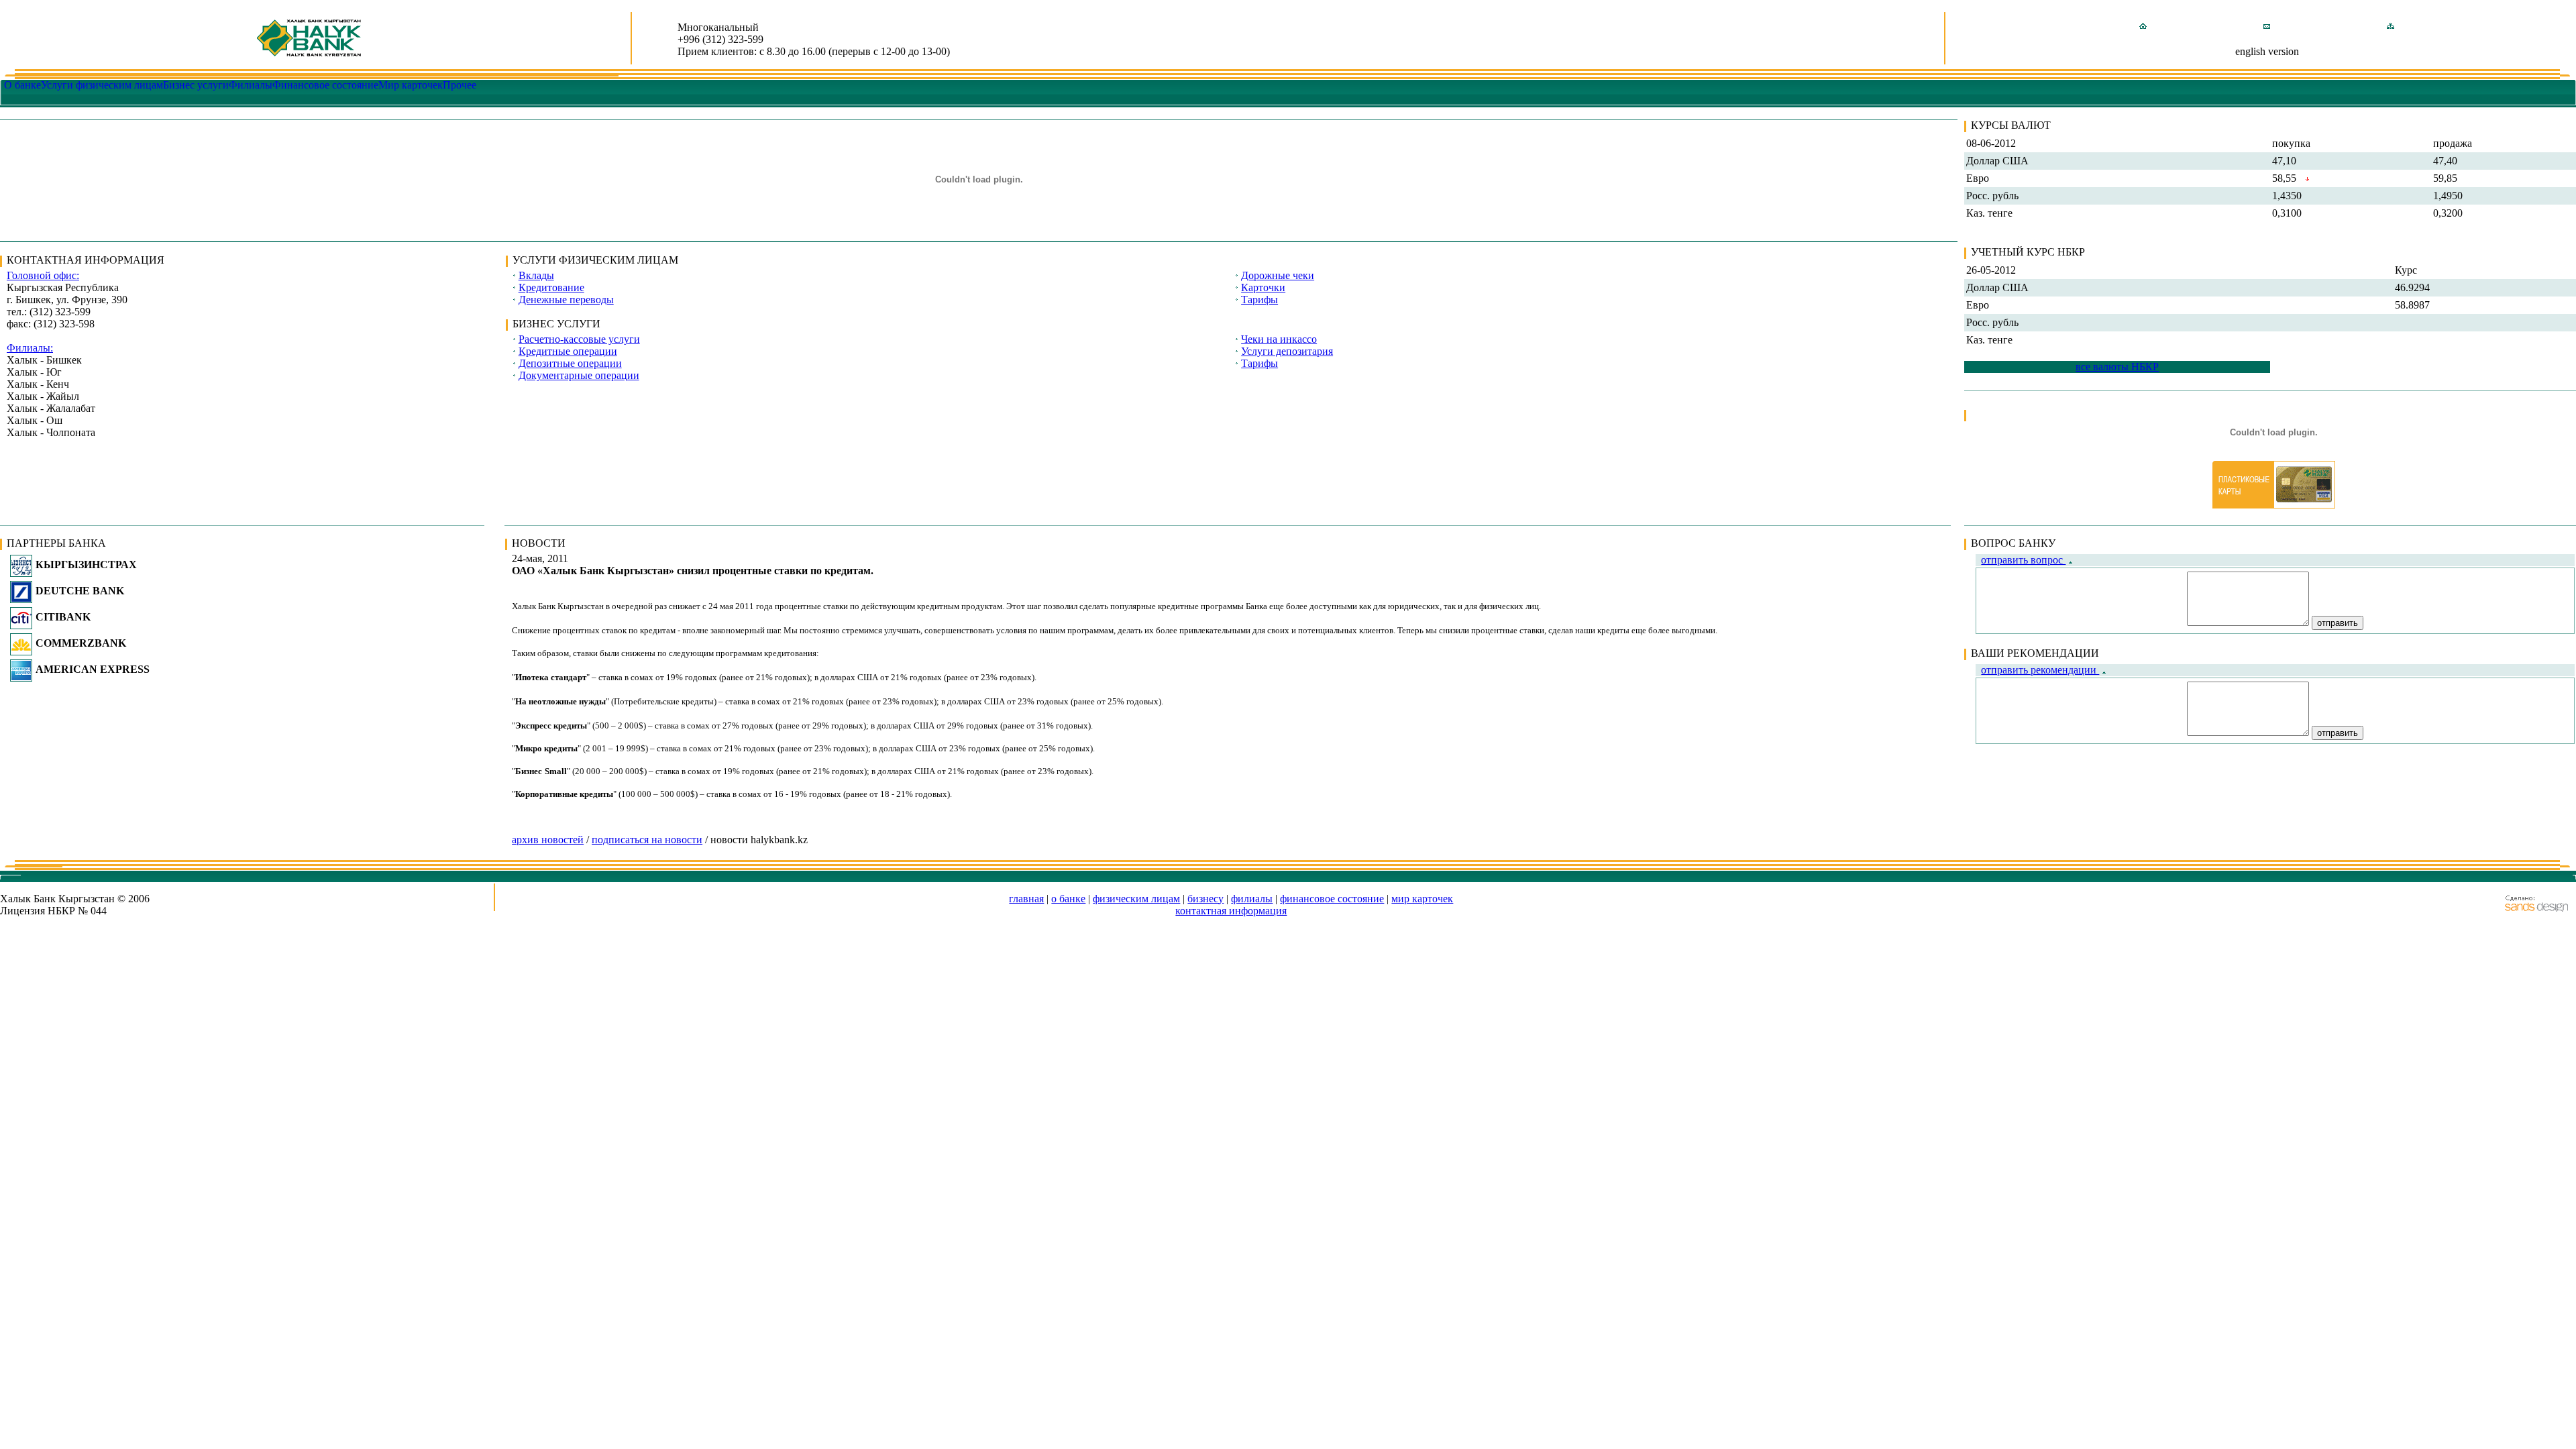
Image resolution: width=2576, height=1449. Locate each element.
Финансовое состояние (325, 85)
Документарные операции (579, 375)
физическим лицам (1136, 899)
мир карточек (1422, 899)
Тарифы (1259, 300)
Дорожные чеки (1278, 275)
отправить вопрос (2023, 560)
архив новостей (548, 840)
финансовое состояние (1332, 899)
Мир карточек (411, 85)
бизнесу (1205, 899)
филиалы (1252, 899)
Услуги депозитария (1287, 351)
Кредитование (551, 287)
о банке (1068, 899)
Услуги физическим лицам (102, 85)
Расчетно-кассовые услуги (579, 339)
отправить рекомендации (2040, 670)
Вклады (536, 275)
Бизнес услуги (196, 85)
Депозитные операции (570, 363)
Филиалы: (30, 348)
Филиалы (251, 85)
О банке (22, 85)
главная (1026, 899)
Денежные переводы (566, 300)
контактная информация (1231, 911)
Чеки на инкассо (1279, 339)
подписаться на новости (647, 840)
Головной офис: (43, 275)
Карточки (1263, 287)
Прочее (460, 85)
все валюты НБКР (2117, 367)
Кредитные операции (568, 351)
